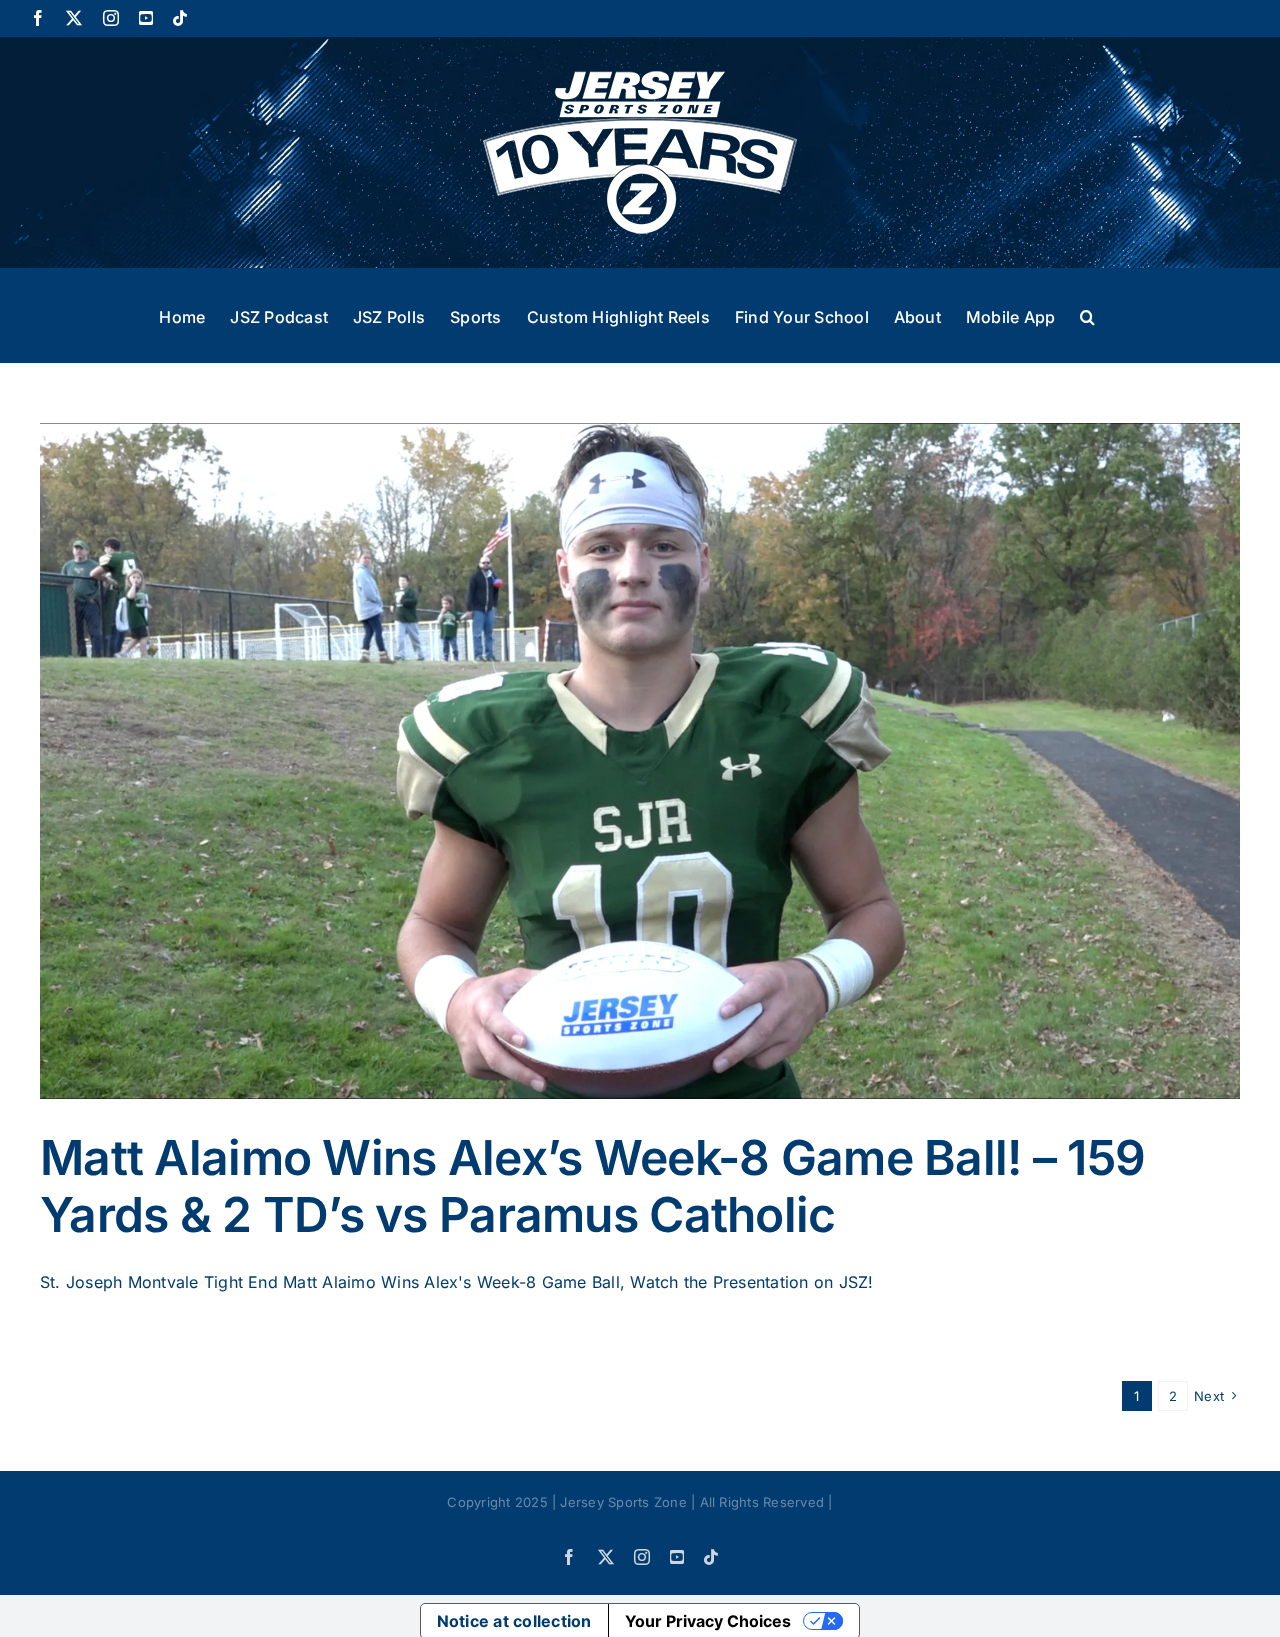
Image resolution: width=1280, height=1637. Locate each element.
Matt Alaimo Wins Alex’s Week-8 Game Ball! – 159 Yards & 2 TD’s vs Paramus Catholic (592, 1186)
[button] (1087, 315)
